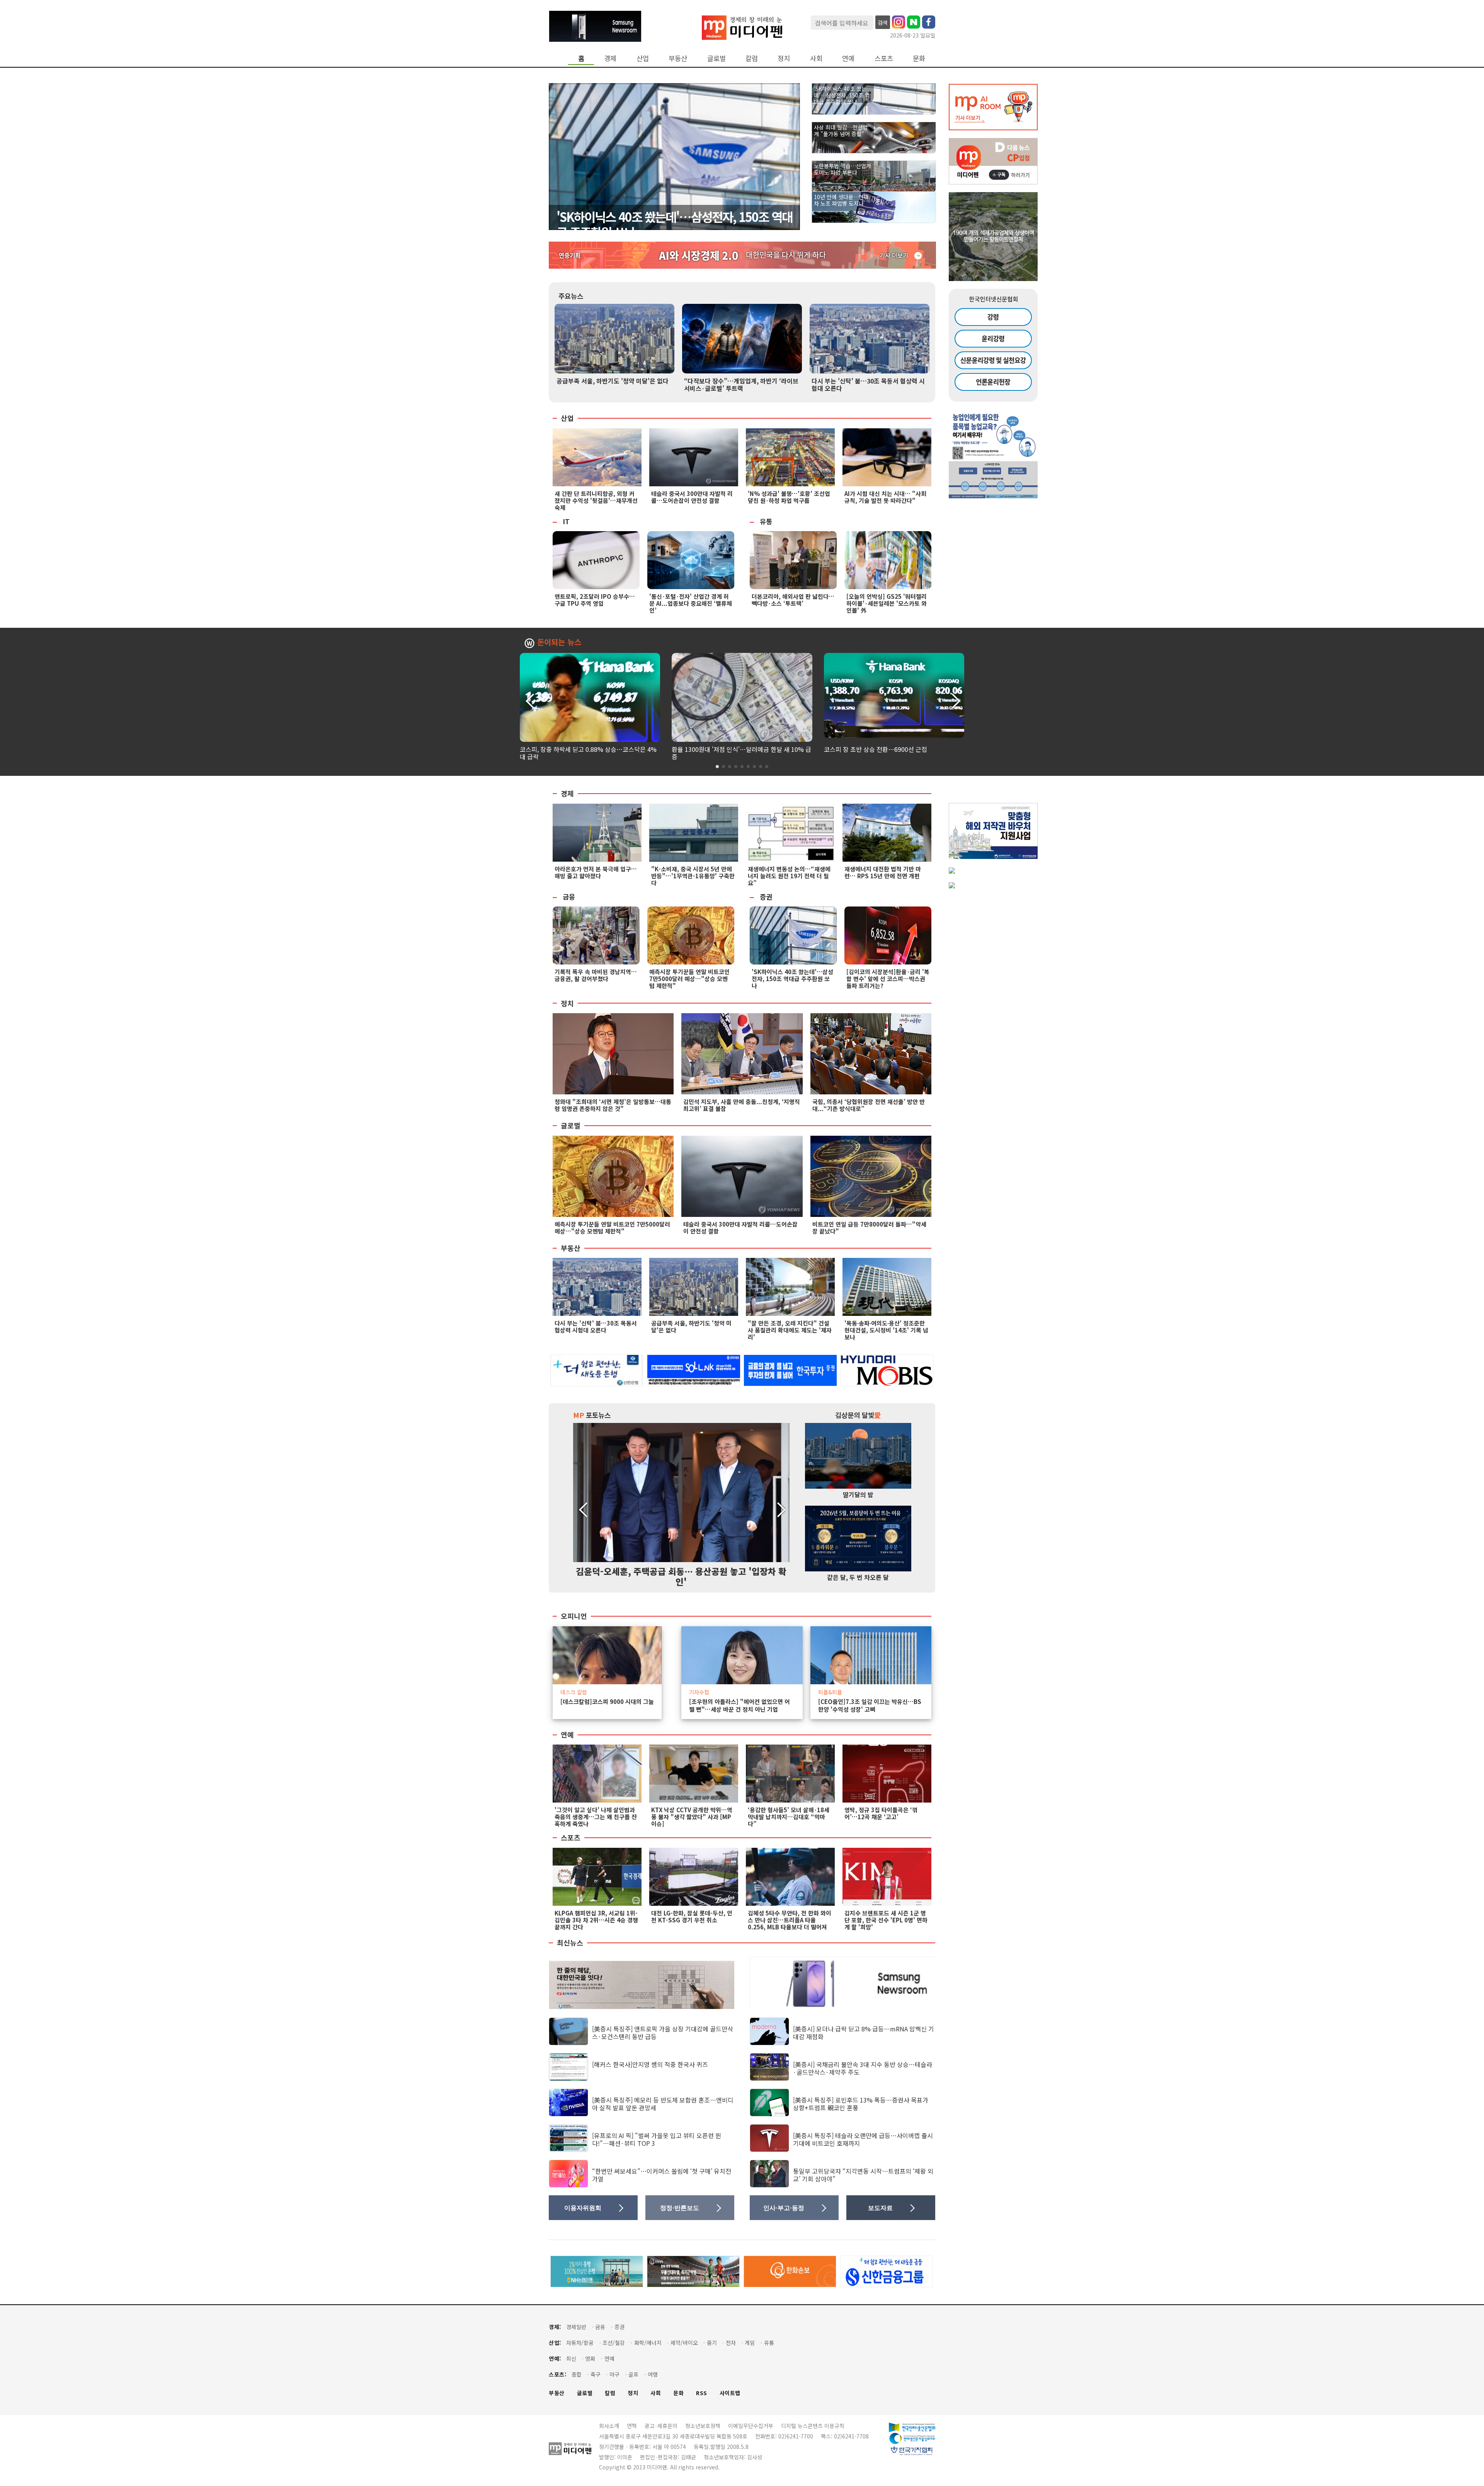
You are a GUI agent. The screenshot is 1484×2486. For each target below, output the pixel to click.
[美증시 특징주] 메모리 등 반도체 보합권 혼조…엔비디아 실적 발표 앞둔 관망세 (663, 2103)
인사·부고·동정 (784, 2208)
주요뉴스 (571, 296)
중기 (712, 2343)
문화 (919, 58)
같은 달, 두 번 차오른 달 (858, 1577)
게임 (750, 2343)
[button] (955, 700)
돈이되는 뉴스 (559, 642)
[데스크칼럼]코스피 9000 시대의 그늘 (607, 1702)
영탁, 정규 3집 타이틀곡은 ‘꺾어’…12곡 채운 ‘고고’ (881, 1813)
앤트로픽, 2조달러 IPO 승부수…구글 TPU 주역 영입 (595, 600)
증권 (766, 897)
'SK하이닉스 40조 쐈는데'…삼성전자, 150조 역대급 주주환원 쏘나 (674, 224)
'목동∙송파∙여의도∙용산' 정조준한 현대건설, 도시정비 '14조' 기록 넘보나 (886, 1330)
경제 (610, 58)
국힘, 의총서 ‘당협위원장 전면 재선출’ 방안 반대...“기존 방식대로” (869, 1105)
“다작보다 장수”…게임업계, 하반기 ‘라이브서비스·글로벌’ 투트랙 (741, 384)
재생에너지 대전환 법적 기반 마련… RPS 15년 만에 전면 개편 (883, 872)
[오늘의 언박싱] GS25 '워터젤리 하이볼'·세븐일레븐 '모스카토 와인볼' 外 (887, 603)
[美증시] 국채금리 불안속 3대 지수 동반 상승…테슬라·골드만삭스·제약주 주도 (863, 2068)
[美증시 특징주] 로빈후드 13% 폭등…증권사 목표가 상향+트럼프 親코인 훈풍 (861, 2103)
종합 (577, 2374)
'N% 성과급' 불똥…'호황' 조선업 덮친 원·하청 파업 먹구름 (789, 497)
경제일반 (576, 2327)
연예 (848, 58)
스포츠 (884, 58)
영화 (590, 2359)
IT (566, 521)
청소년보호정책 (703, 2426)
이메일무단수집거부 (751, 2426)
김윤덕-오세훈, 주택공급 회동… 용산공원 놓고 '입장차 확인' (681, 1576)
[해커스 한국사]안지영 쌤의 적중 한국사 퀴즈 (650, 2064)
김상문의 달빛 (858, 1415)
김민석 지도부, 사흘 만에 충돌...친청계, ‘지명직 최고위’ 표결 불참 (742, 1105)
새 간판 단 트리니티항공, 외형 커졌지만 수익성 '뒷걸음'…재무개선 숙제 (596, 500)
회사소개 (609, 2426)
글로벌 (716, 58)
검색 (883, 22)
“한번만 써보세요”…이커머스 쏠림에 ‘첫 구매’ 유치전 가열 (662, 2175)
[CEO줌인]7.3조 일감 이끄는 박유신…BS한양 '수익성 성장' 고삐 (870, 1706)
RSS (702, 2393)
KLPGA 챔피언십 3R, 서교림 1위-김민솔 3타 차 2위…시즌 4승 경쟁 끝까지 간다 (596, 1920)
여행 (653, 2374)
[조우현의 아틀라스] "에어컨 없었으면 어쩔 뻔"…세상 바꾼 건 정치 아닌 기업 (739, 1706)
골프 (633, 2374)
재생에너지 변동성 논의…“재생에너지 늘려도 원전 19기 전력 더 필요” (789, 876)
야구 (614, 2374)
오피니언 (574, 1616)
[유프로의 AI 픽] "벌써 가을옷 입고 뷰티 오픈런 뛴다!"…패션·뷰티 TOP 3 (657, 2139)
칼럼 (752, 58)
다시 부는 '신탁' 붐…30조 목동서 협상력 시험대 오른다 (868, 384)
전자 (731, 2343)
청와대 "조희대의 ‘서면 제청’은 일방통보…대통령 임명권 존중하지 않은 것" (613, 1105)
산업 (643, 58)
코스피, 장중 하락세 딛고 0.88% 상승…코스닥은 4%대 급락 (588, 753)
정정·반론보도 (680, 2208)
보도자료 (880, 2208)
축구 (596, 2374)
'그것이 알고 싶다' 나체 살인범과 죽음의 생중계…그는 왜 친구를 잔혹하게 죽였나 (596, 1817)
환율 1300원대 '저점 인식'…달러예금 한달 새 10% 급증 (741, 753)
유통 (766, 521)
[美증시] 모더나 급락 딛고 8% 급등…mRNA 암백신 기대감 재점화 (864, 2032)
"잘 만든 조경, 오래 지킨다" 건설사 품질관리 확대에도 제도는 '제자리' (790, 1330)
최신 (571, 2359)
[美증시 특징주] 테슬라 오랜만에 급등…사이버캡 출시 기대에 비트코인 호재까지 (863, 2139)
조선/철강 (614, 2343)
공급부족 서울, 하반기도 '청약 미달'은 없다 (613, 381)
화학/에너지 (648, 2343)
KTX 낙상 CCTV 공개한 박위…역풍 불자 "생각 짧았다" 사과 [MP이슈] (692, 1817)
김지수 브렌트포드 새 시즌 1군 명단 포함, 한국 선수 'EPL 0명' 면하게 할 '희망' (886, 1920)
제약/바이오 (684, 2343)
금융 (569, 897)
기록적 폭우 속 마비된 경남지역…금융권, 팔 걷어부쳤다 (596, 975)
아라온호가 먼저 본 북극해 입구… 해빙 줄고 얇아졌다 (596, 872)
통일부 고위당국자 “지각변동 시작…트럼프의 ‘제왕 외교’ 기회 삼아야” (863, 2175)
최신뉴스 (570, 1943)
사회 (816, 58)
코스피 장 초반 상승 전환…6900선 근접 (876, 749)
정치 (784, 58)
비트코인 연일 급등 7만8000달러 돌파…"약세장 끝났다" (869, 1228)
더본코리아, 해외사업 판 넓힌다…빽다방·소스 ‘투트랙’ (793, 600)
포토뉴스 (592, 1415)
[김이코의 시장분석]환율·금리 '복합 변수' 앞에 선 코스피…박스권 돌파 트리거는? (888, 979)
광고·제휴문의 (661, 2426)
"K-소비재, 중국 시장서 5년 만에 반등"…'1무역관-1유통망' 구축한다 (693, 876)
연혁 (632, 2426)
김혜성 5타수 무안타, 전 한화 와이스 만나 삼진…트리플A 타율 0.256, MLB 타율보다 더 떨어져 (790, 1920)
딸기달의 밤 (858, 1494)
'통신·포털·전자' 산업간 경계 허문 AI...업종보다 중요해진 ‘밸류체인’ (691, 603)
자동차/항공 (580, 2343)
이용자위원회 (583, 2208)
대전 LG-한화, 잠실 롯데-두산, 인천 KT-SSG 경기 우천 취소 (692, 1916)
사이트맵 (730, 2393)
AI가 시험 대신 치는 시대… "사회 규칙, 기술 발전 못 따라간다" (885, 497)
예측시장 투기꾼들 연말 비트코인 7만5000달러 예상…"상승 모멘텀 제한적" (689, 979)
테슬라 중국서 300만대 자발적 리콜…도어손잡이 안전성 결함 (692, 497)
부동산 (678, 58)
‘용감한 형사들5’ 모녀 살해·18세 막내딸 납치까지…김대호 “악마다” (789, 1817)
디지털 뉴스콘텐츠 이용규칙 (813, 2426)
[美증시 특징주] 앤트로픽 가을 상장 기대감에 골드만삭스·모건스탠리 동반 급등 (663, 2032)
